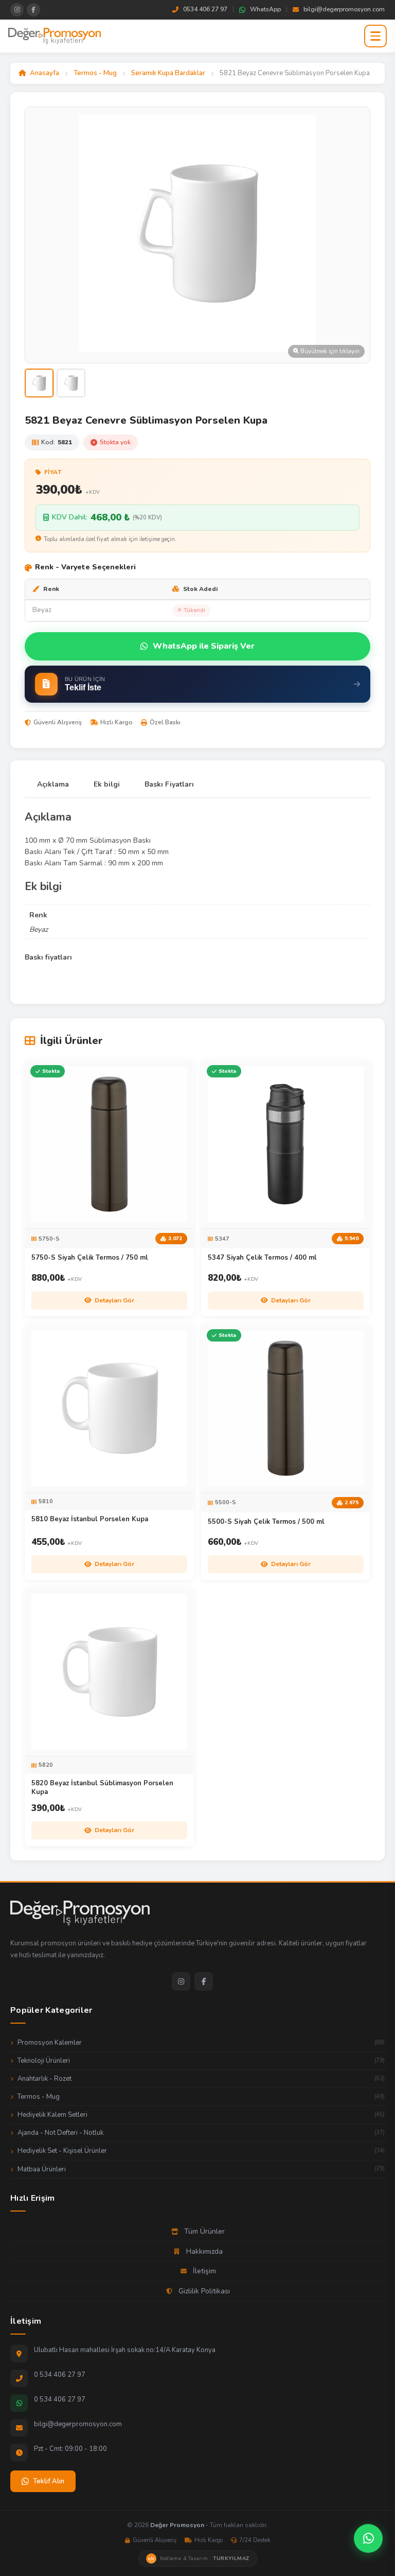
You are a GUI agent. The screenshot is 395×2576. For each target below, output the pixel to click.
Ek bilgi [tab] (107, 784)
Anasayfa (44, 73)
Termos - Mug (95, 73)
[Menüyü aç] (375, 36)
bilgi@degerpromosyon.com (344, 9)
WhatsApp (265, 9)
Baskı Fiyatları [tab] (169, 784)
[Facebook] (204, 1981)
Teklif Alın (49, 2481)
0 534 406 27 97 (60, 2375)
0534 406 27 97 (205, 9)
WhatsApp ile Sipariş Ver (204, 646)
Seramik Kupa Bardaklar (168, 73)
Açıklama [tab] (53, 784)
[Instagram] (181, 1981)
